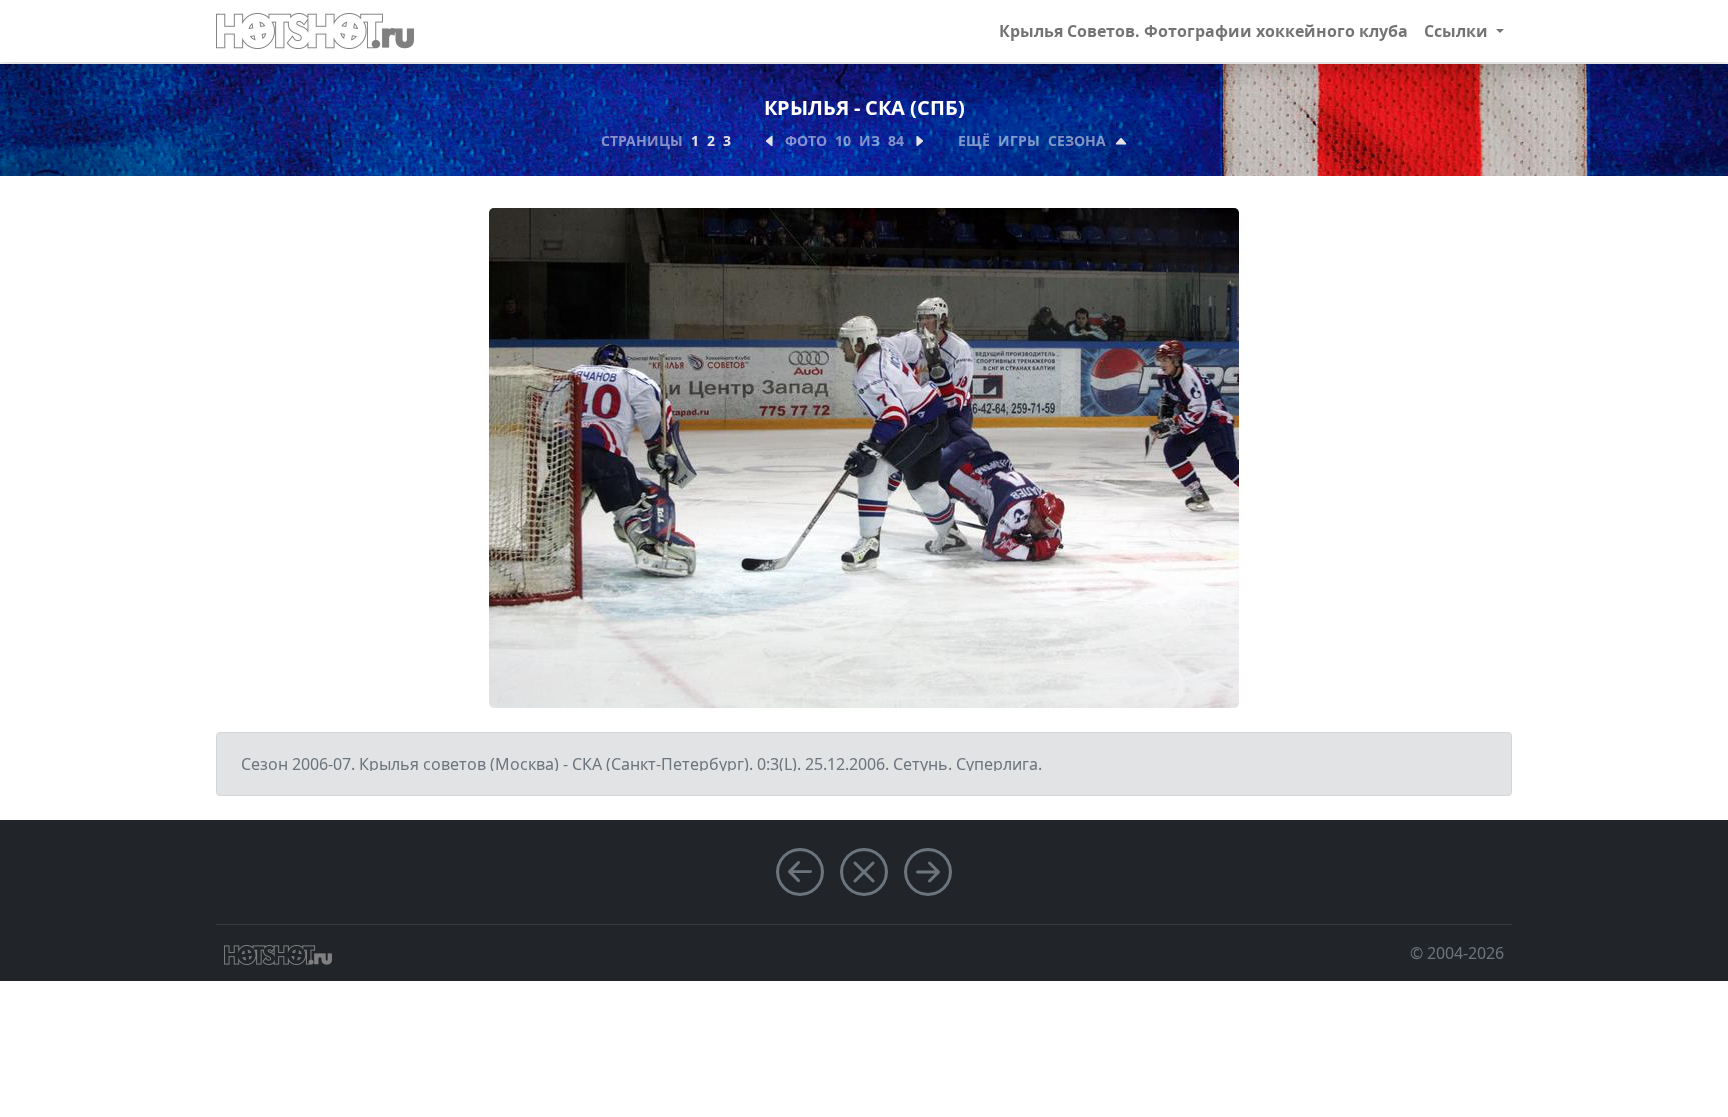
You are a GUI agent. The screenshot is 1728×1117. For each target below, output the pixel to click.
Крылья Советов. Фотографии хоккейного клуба (1203, 31)
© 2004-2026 (1457, 953)
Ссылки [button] (1458, 31)
